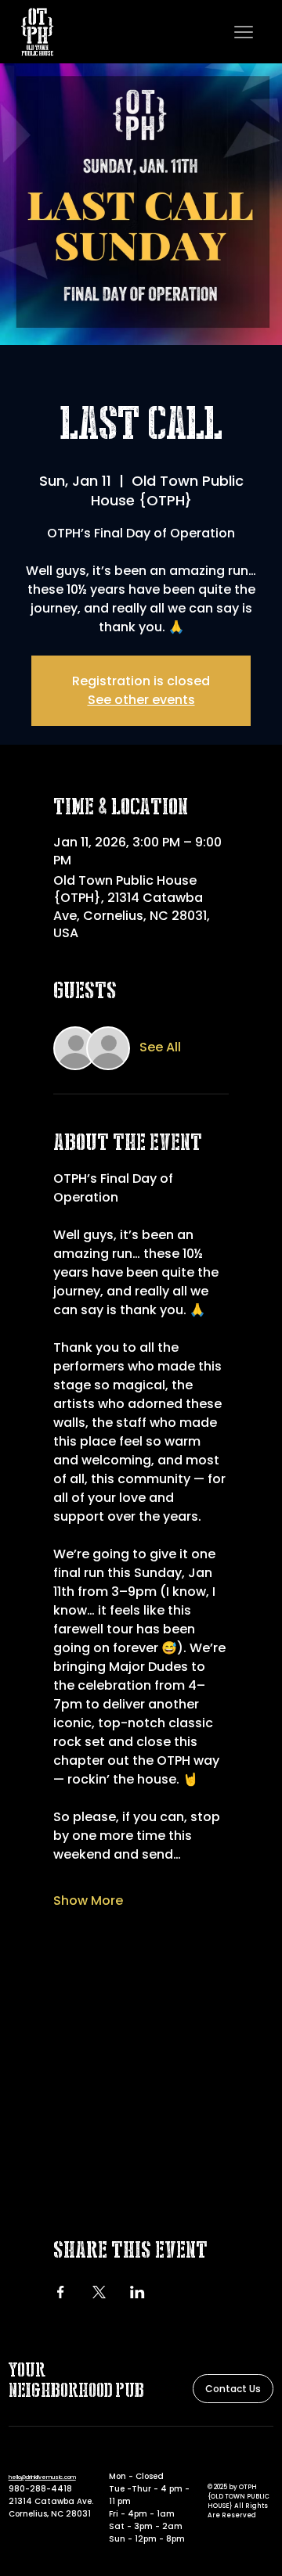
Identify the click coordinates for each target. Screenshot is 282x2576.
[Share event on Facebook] (61, 2292)
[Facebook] (214, 2458)
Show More (88, 1901)
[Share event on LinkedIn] (137, 2292)
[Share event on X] (99, 2292)
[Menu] (244, 32)
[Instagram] (233, 2458)
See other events (141, 700)
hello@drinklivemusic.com (42, 2477)
